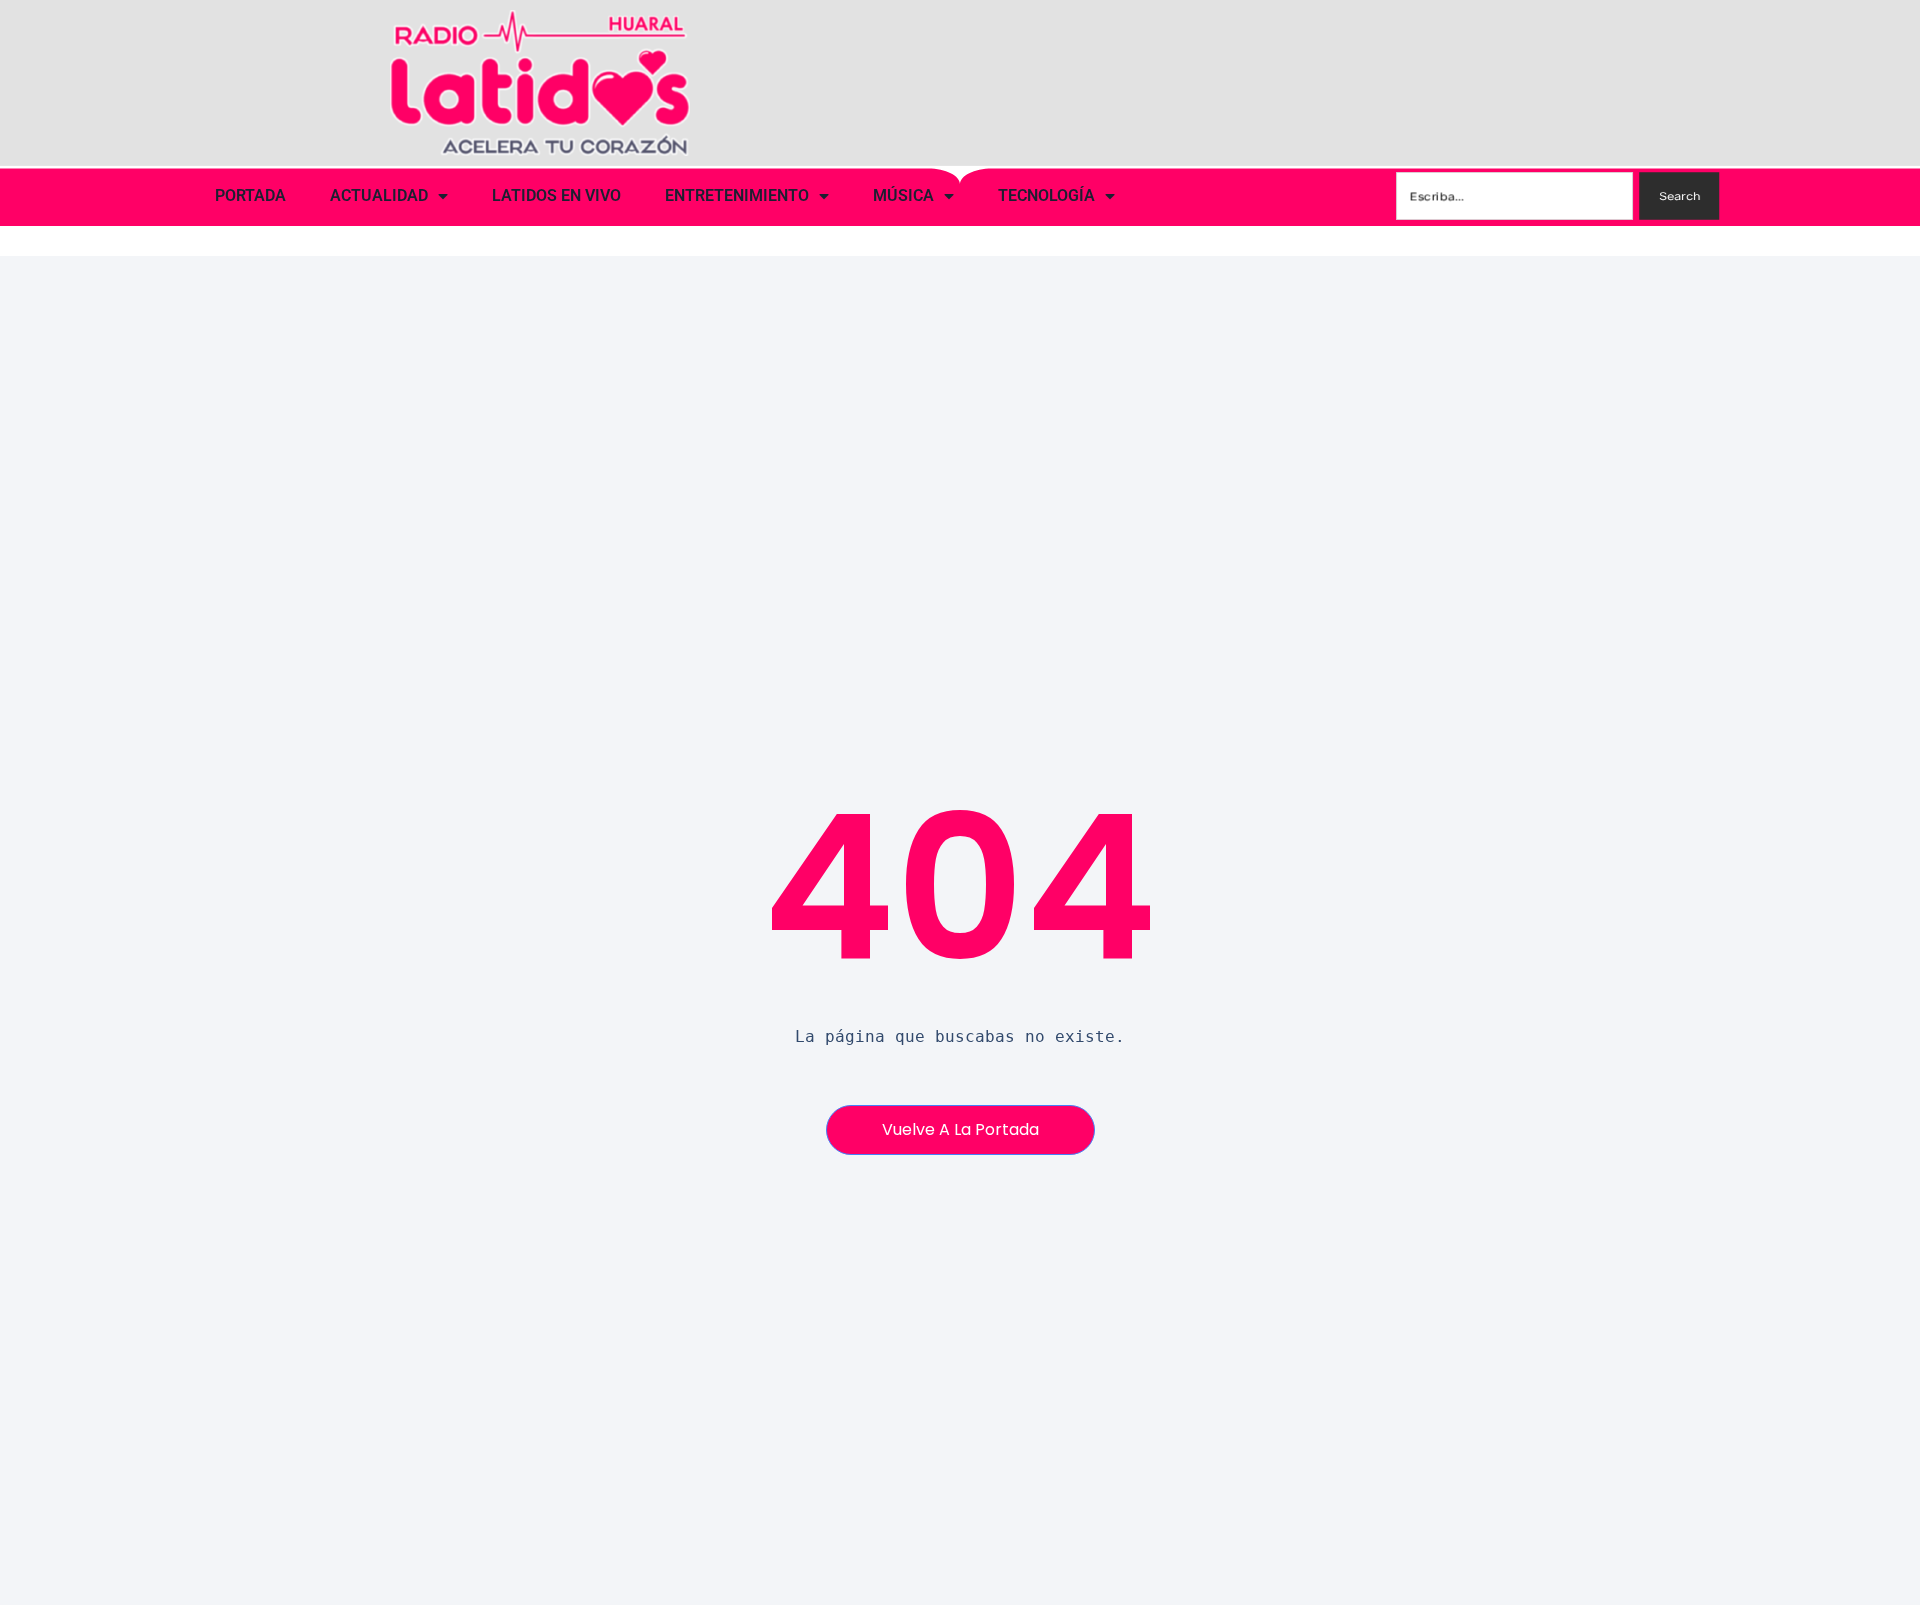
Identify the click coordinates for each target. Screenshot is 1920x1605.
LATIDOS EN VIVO (556, 195)
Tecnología (1046, 195)
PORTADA (250, 195)
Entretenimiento (737, 195)
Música (903, 195)
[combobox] (1515, 196)
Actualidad (379, 195)
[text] (960, 1037)
